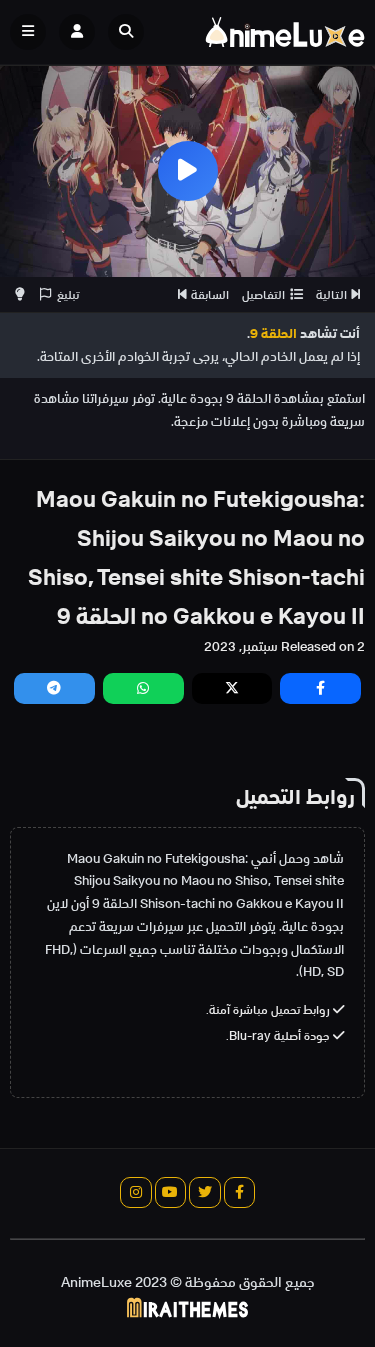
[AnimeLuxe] (285, 32)
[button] (131, 32)
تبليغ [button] (68, 294)
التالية (331, 294)
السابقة (210, 294)
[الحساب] (77, 32)
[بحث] (126, 32)
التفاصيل (263, 294)
